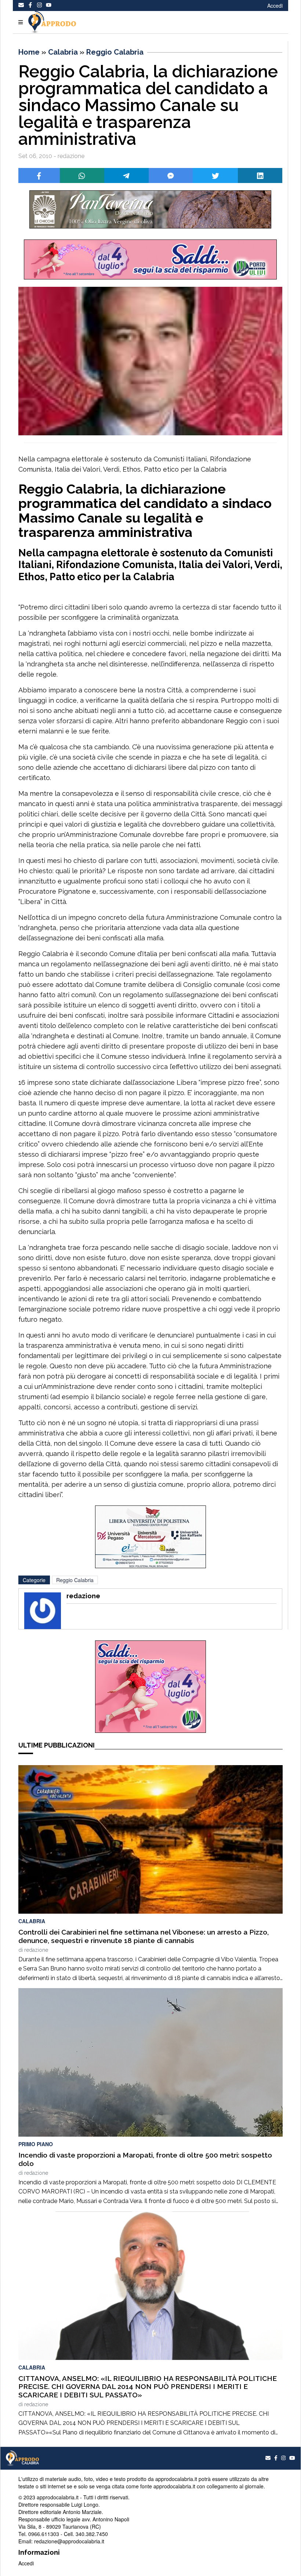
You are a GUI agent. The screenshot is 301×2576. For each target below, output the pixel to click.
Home (29, 52)
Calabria (63, 52)
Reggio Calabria (115, 52)
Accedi (275, 6)
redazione (36, 1950)
